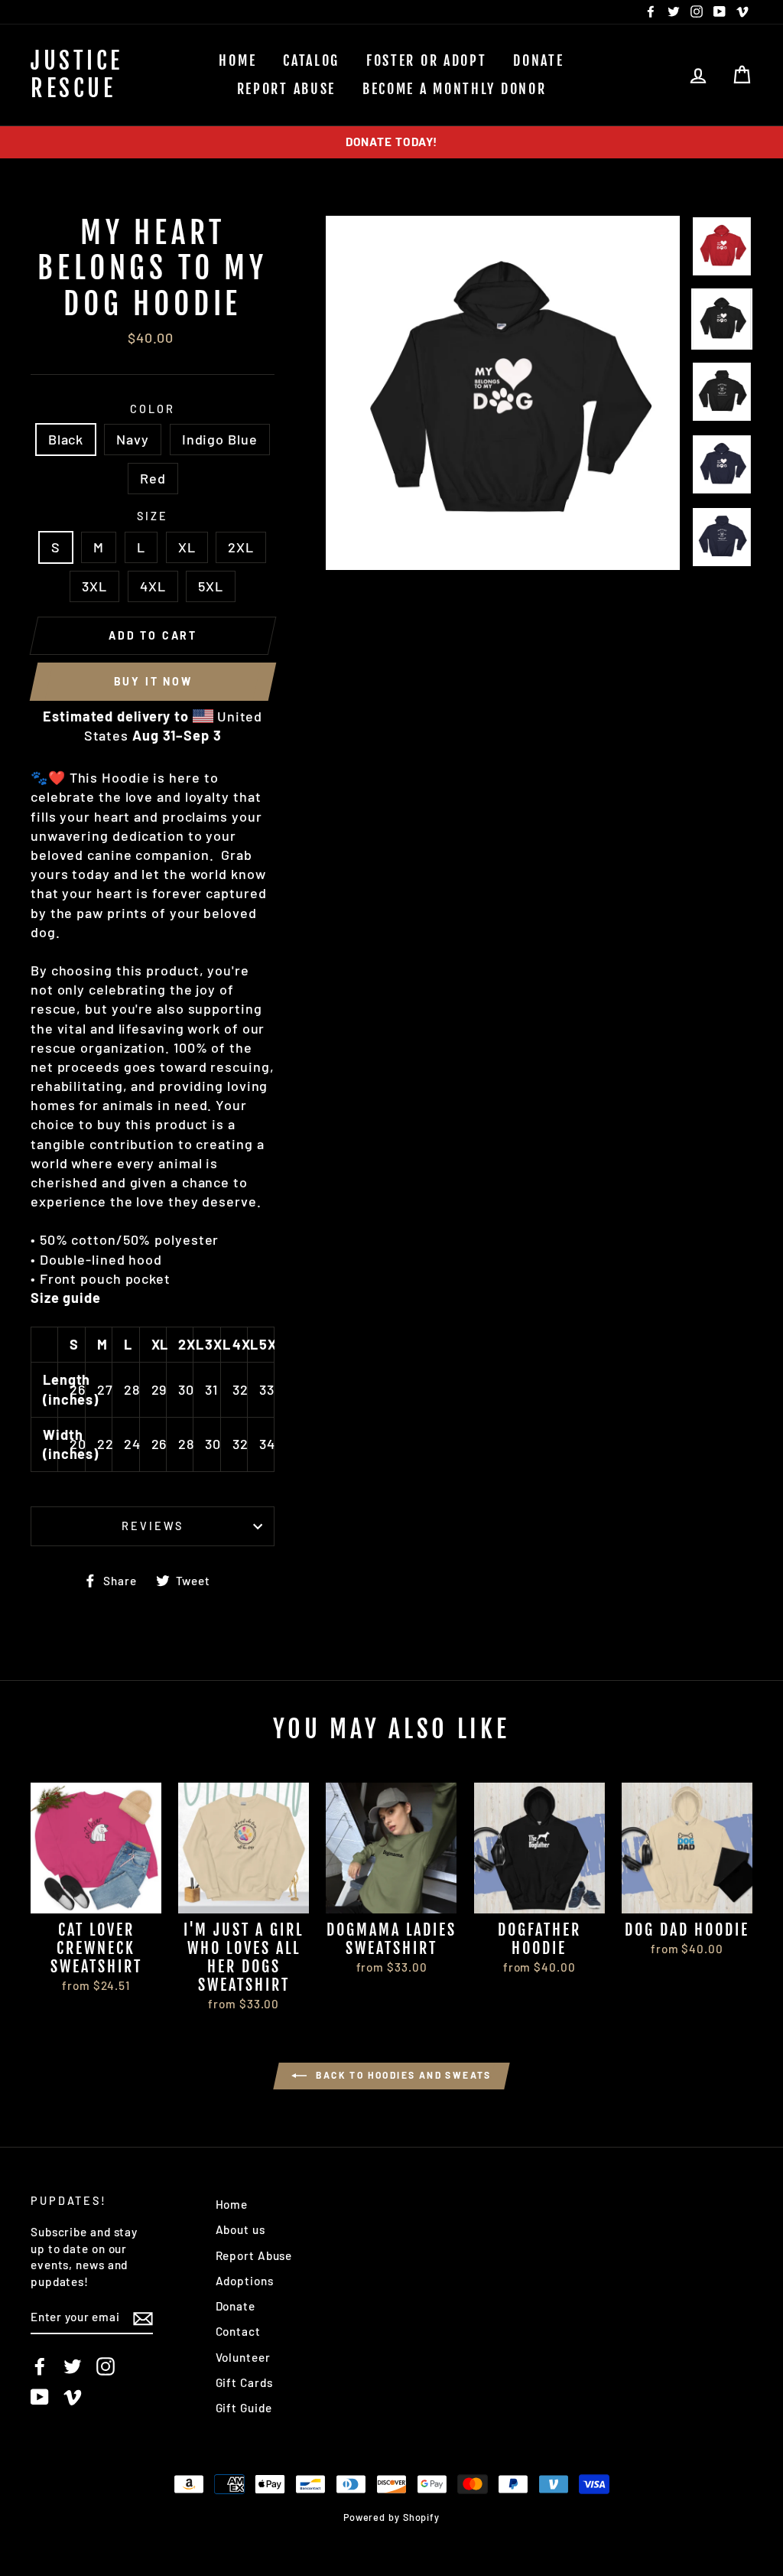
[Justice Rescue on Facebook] (40, 2366)
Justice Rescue (77, 75)
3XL (94, 586)
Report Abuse (286, 89)
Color (152, 409)
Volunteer (243, 2357)
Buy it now (153, 681)
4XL (153, 586)
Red (153, 478)
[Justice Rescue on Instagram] (106, 2366)
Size (153, 516)
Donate (538, 60)
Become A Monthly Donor (454, 89)
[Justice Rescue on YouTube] (40, 2396)
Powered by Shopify (391, 2517)
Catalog (311, 60)
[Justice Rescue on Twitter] (73, 2366)
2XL (241, 547)
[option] (391, 142)
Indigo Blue (220, 439)
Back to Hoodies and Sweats (402, 2075)
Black (66, 439)
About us (240, 2229)
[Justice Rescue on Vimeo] (73, 2396)
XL (187, 547)
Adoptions (245, 2281)
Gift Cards (244, 2382)
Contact (238, 2331)
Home (237, 60)
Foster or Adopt (427, 60)
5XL (211, 586)
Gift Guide (244, 2408)
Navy (133, 439)
